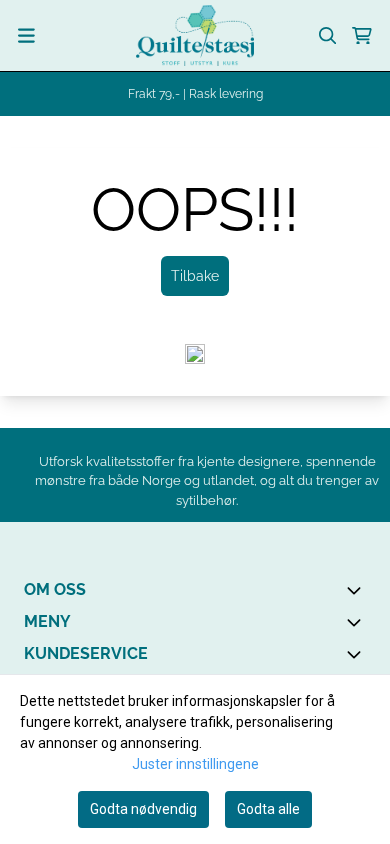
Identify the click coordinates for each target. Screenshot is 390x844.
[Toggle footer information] (358, 590)
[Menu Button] (26, 35)
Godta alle (268, 809)
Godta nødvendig (143, 809)
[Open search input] (328, 36)
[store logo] (195, 35)
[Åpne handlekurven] (362, 36)
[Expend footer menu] (358, 622)
